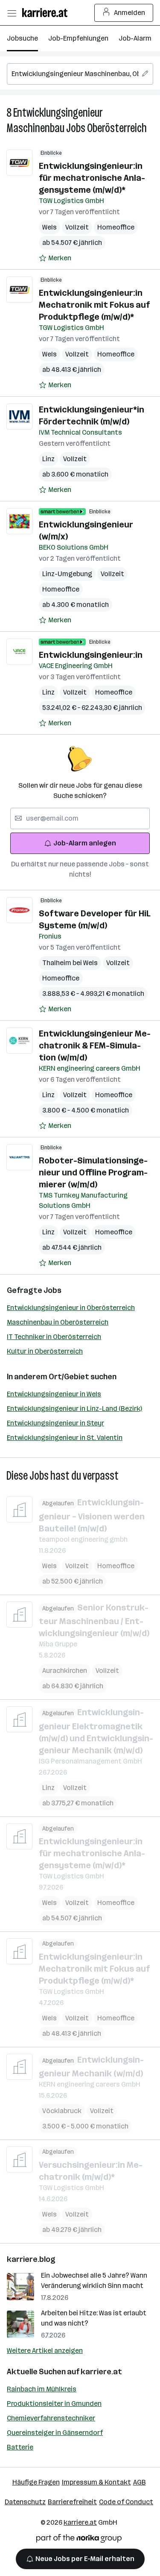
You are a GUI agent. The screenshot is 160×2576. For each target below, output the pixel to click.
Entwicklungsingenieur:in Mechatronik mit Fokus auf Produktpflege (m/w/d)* (94, 305)
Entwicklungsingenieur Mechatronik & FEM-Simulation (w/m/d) (95, 1045)
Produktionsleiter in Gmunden (54, 2404)
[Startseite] (47, 13)
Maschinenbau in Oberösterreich (58, 1322)
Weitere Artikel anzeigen (45, 2351)
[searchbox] (80, 74)
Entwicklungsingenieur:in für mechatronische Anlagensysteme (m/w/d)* (92, 178)
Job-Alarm (135, 38)
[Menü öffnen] (12, 13)
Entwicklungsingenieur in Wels (54, 1394)
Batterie (20, 2447)
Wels (49, 227)
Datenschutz (25, 2502)
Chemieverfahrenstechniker (51, 2418)
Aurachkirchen (65, 1671)
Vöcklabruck (62, 2111)
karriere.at (101, 2372)
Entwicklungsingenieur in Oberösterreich (71, 1308)
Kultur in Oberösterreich (45, 1351)
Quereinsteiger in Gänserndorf (55, 2433)
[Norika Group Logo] (79, 2540)
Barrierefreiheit (72, 2502)
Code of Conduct (126, 2502)
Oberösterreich (117, 128)
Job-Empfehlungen (78, 38)
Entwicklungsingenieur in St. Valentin (65, 1438)
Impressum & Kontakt (96, 2482)
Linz (48, 459)
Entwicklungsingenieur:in (91, 655)
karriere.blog (31, 2259)
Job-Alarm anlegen (85, 843)
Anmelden (129, 13)
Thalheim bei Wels (70, 963)
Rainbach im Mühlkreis (42, 2389)
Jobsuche (22, 38)
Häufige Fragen (36, 2482)
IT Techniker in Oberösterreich (54, 1337)
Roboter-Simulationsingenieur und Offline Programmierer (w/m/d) (93, 1172)
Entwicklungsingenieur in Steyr (55, 1423)
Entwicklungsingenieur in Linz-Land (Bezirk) (74, 1409)
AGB (140, 2482)
